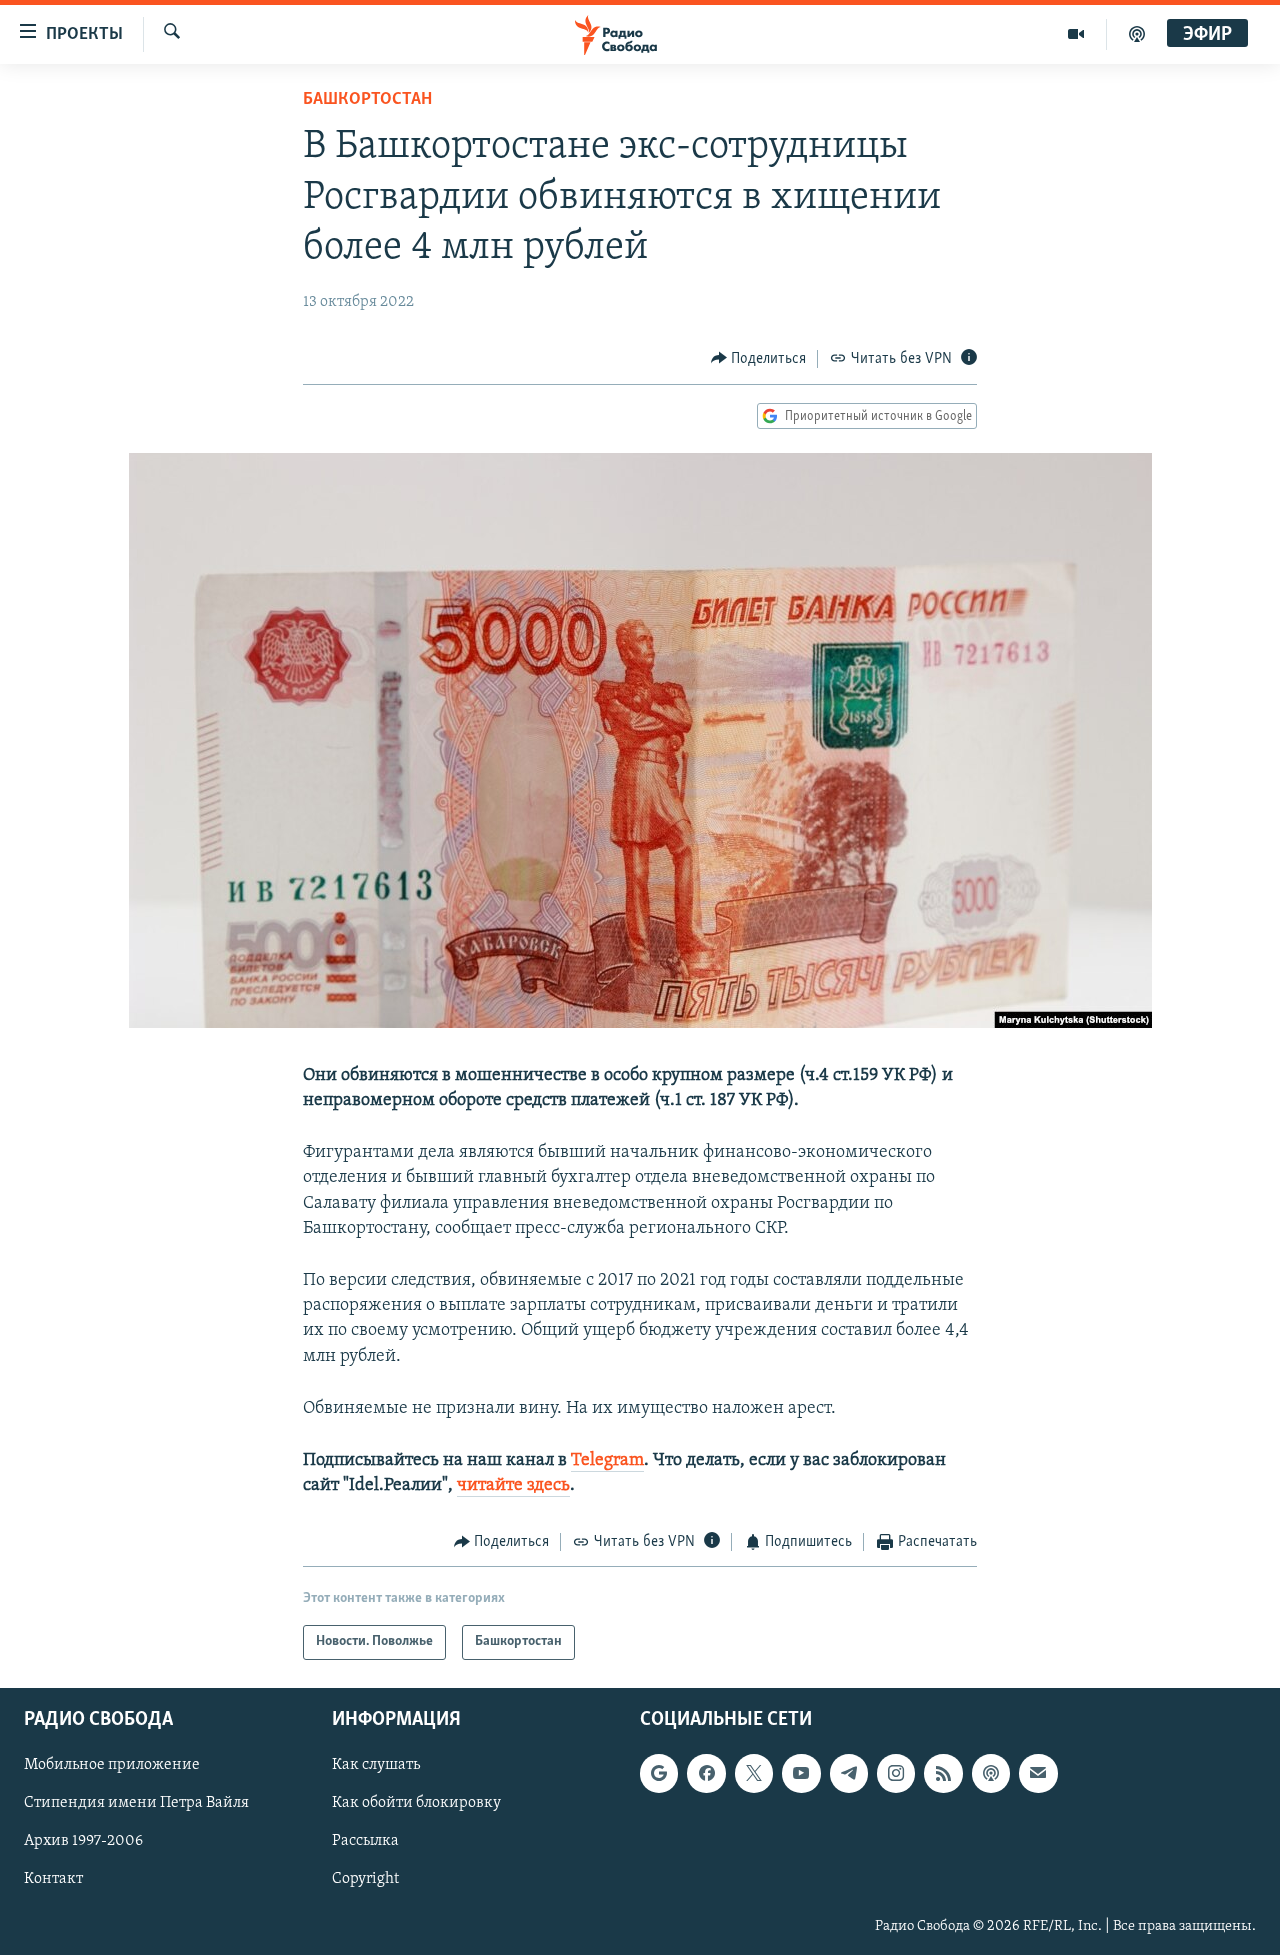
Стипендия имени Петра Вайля (136, 1803)
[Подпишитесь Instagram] (896, 1773)
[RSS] (943, 1773)
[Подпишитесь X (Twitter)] (754, 1773)
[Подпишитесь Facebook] (706, 1773)
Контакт (53, 1879)
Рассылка (365, 1841)
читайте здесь (513, 1486)
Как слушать (376, 1765)
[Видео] (1076, 34)
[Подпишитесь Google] (659, 1773)
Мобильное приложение (112, 1765)
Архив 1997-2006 (83, 1841)
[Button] (759, 359)
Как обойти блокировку (416, 1803)
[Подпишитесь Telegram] (849, 1773)
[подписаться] (1038, 1773)
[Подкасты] (991, 1773)
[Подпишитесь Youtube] (801, 1773)
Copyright (365, 1879)
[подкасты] (1137, 34)
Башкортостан (367, 100)
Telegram (607, 1461)
